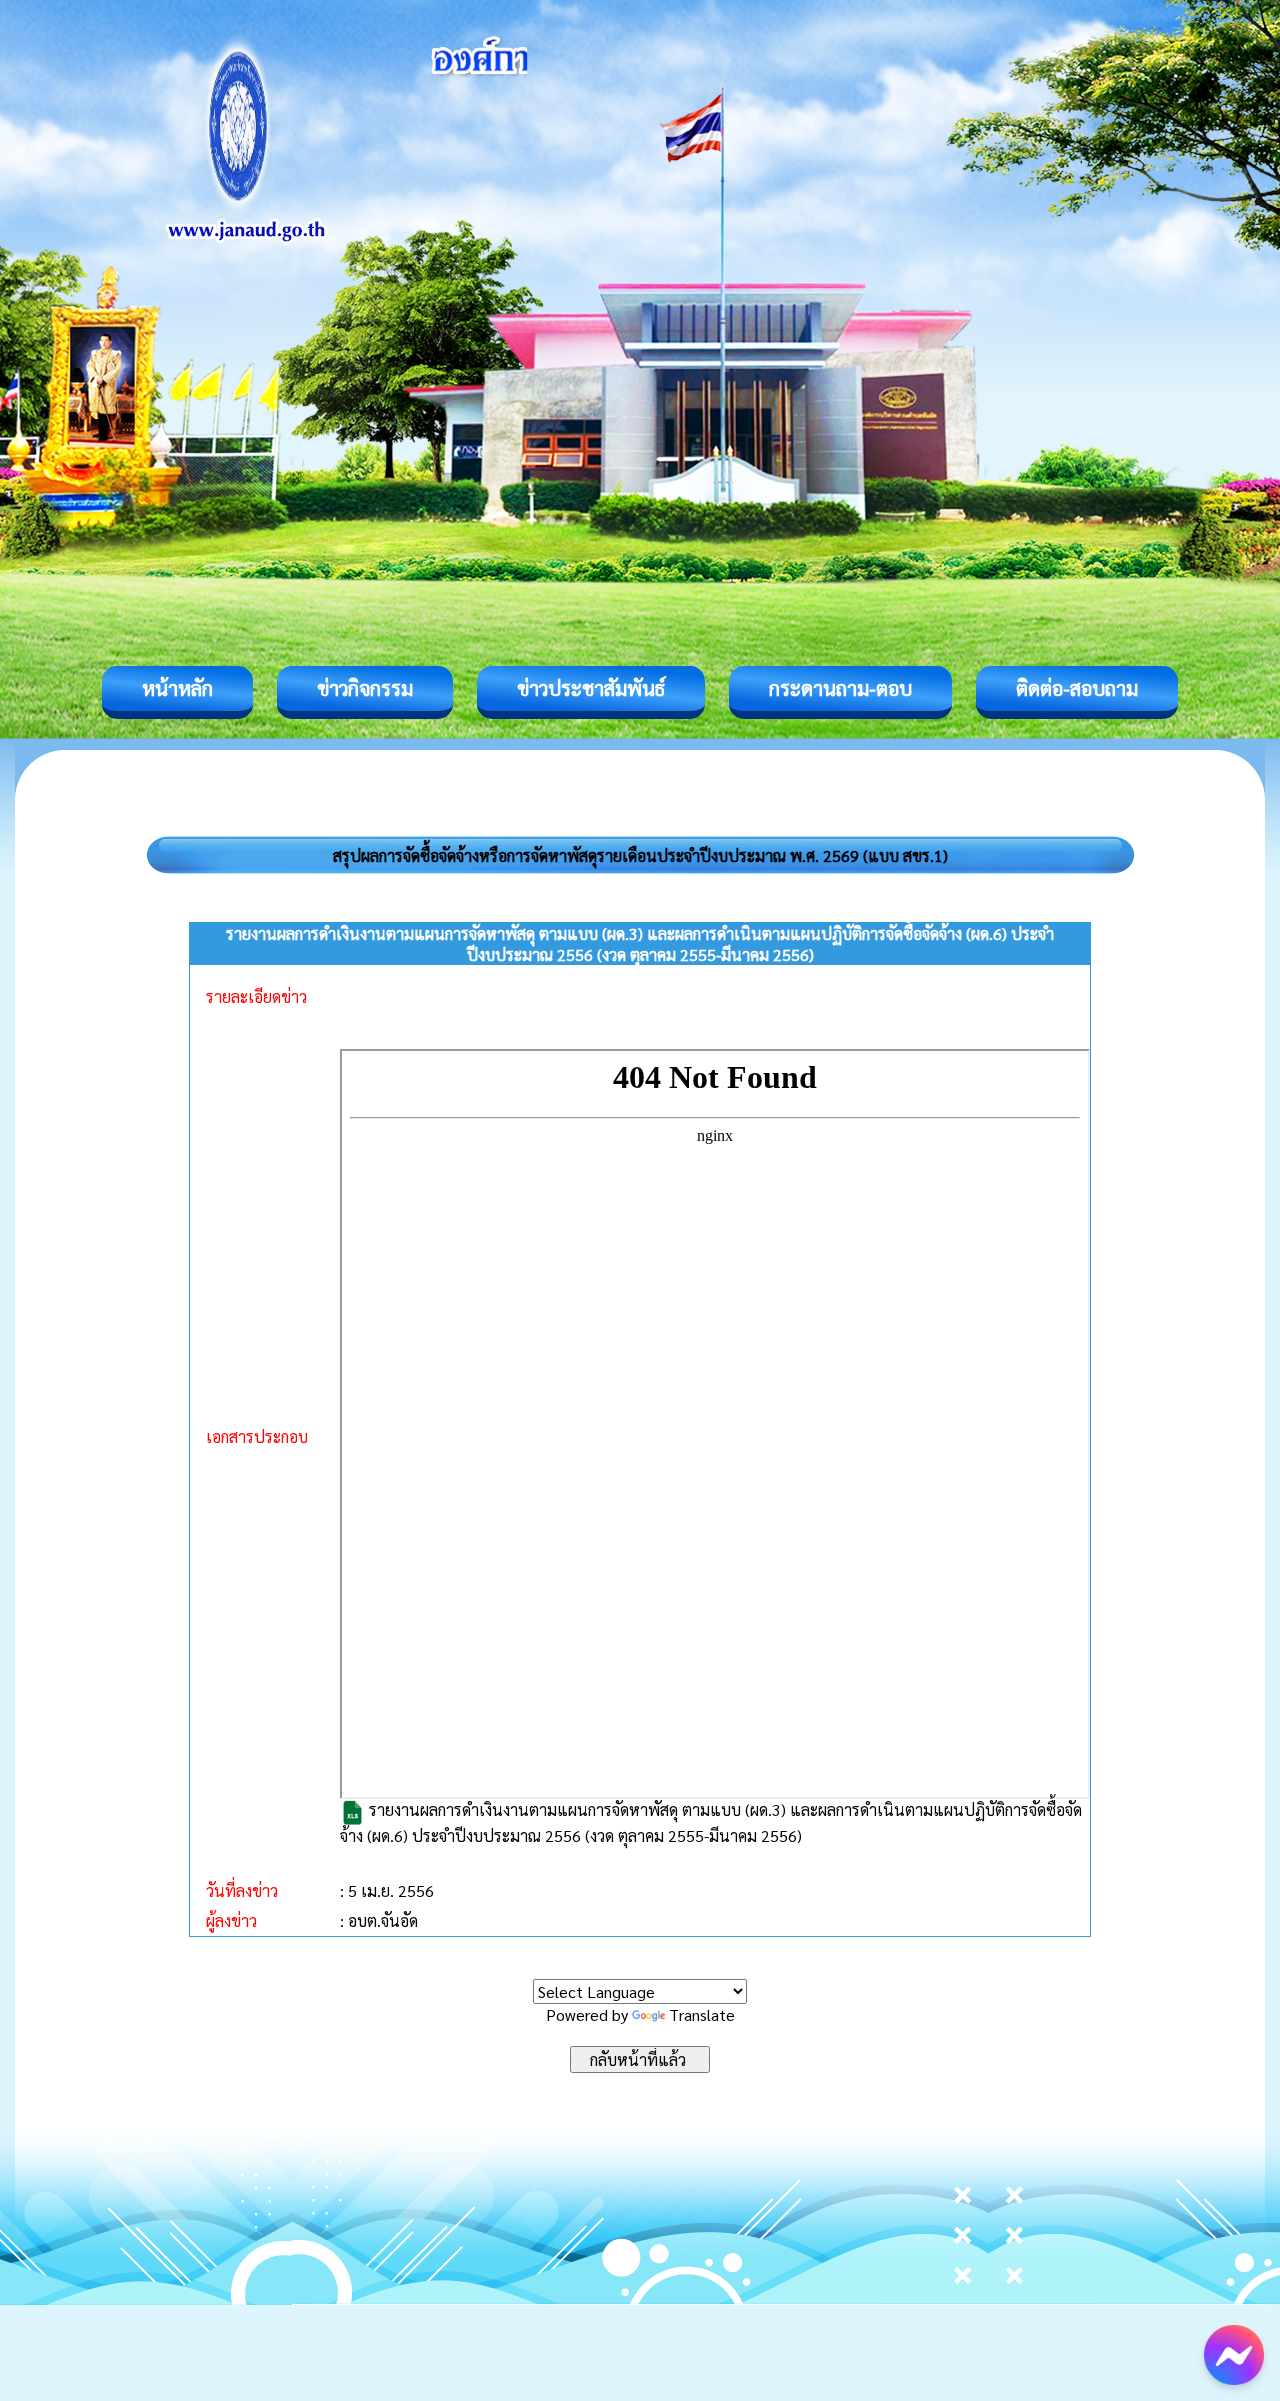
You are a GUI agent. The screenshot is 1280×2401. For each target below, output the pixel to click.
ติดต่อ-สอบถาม (1077, 688)
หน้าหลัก (177, 688)
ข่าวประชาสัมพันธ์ (591, 688)
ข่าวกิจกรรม (365, 688)
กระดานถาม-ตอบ (840, 688)
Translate (702, 2014)
